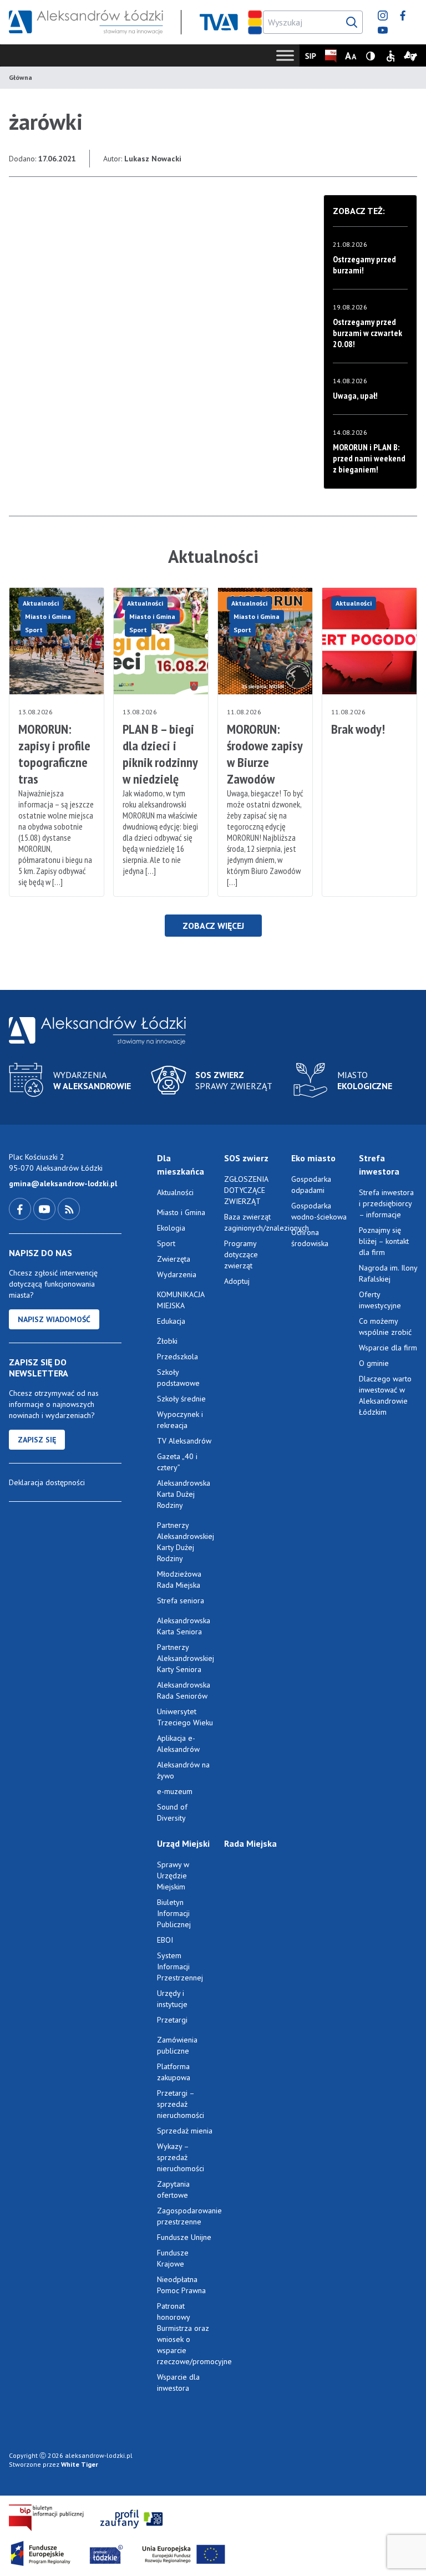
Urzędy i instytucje (172, 1999)
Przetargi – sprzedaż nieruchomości (181, 2104)
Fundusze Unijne (184, 2237)
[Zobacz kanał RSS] (69, 1208)
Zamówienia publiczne (177, 2045)
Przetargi (172, 2020)
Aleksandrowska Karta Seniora (184, 1626)
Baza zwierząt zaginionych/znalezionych (253, 1222)
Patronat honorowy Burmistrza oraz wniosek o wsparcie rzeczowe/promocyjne (186, 2334)
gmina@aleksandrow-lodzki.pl (63, 1183)
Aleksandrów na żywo (183, 1770)
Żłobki (167, 1341)
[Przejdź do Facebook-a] (21, 1208)
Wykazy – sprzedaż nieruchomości (181, 2157)
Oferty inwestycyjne (381, 1300)
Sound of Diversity (172, 1812)
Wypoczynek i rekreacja (180, 1420)
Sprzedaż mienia (185, 2131)
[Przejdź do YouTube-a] (45, 1208)
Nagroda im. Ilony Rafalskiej (388, 1273)
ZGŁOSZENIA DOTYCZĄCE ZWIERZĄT (246, 1190)
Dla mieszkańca (181, 1165)
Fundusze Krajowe (173, 2258)
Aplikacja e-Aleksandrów (178, 1744)
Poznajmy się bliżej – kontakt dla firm (384, 1241)
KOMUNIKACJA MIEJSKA (181, 1300)
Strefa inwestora (379, 1165)
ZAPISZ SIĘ (37, 1440)
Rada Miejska (250, 1843)
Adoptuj (237, 1281)
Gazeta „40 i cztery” (177, 1462)
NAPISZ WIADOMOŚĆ (54, 1319)
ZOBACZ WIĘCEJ (213, 926)
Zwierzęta (174, 1259)
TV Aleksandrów (184, 1441)
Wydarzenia (177, 1274)
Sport (34, 630)
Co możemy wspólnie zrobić (385, 1327)
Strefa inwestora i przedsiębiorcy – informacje (386, 1203)
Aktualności (41, 603)
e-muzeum (175, 1791)
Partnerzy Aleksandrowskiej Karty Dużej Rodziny (186, 1542)
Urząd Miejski (183, 1843)
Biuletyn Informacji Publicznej (174, 1913)
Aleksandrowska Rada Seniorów (184, 1690)
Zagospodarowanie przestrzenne (186, 2216)
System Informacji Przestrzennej (180, 1967)
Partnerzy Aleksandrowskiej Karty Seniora (186, 1658)
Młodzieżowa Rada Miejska (179, 1579)
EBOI (165, 1940)
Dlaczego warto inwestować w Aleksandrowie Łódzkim (385, 1395)
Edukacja (171, 1321)
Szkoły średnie (181, 1399)
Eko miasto (313, 1158)
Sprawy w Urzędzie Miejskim (173, 1876)
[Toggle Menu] (285, 55)
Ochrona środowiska (310, 1238)
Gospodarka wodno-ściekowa (319, 1211)
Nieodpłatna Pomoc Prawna (181, 2285)
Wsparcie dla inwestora (178, 2382)
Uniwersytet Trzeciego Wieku (185, 1717)
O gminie (374, 1363)
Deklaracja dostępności (47, 1482)
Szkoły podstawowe (178, 1378)
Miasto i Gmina (48, 616)
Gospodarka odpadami (311, 1185)
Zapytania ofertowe (173, 2189)
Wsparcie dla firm (388, 1348)
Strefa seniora (181, 1601)
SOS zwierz (246, 1158)
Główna (21, 77)
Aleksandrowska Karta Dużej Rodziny (184, 1494)
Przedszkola (177, 1356)
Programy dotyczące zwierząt (241, 1254)
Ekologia (171, 1228)
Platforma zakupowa (174, 2072)
